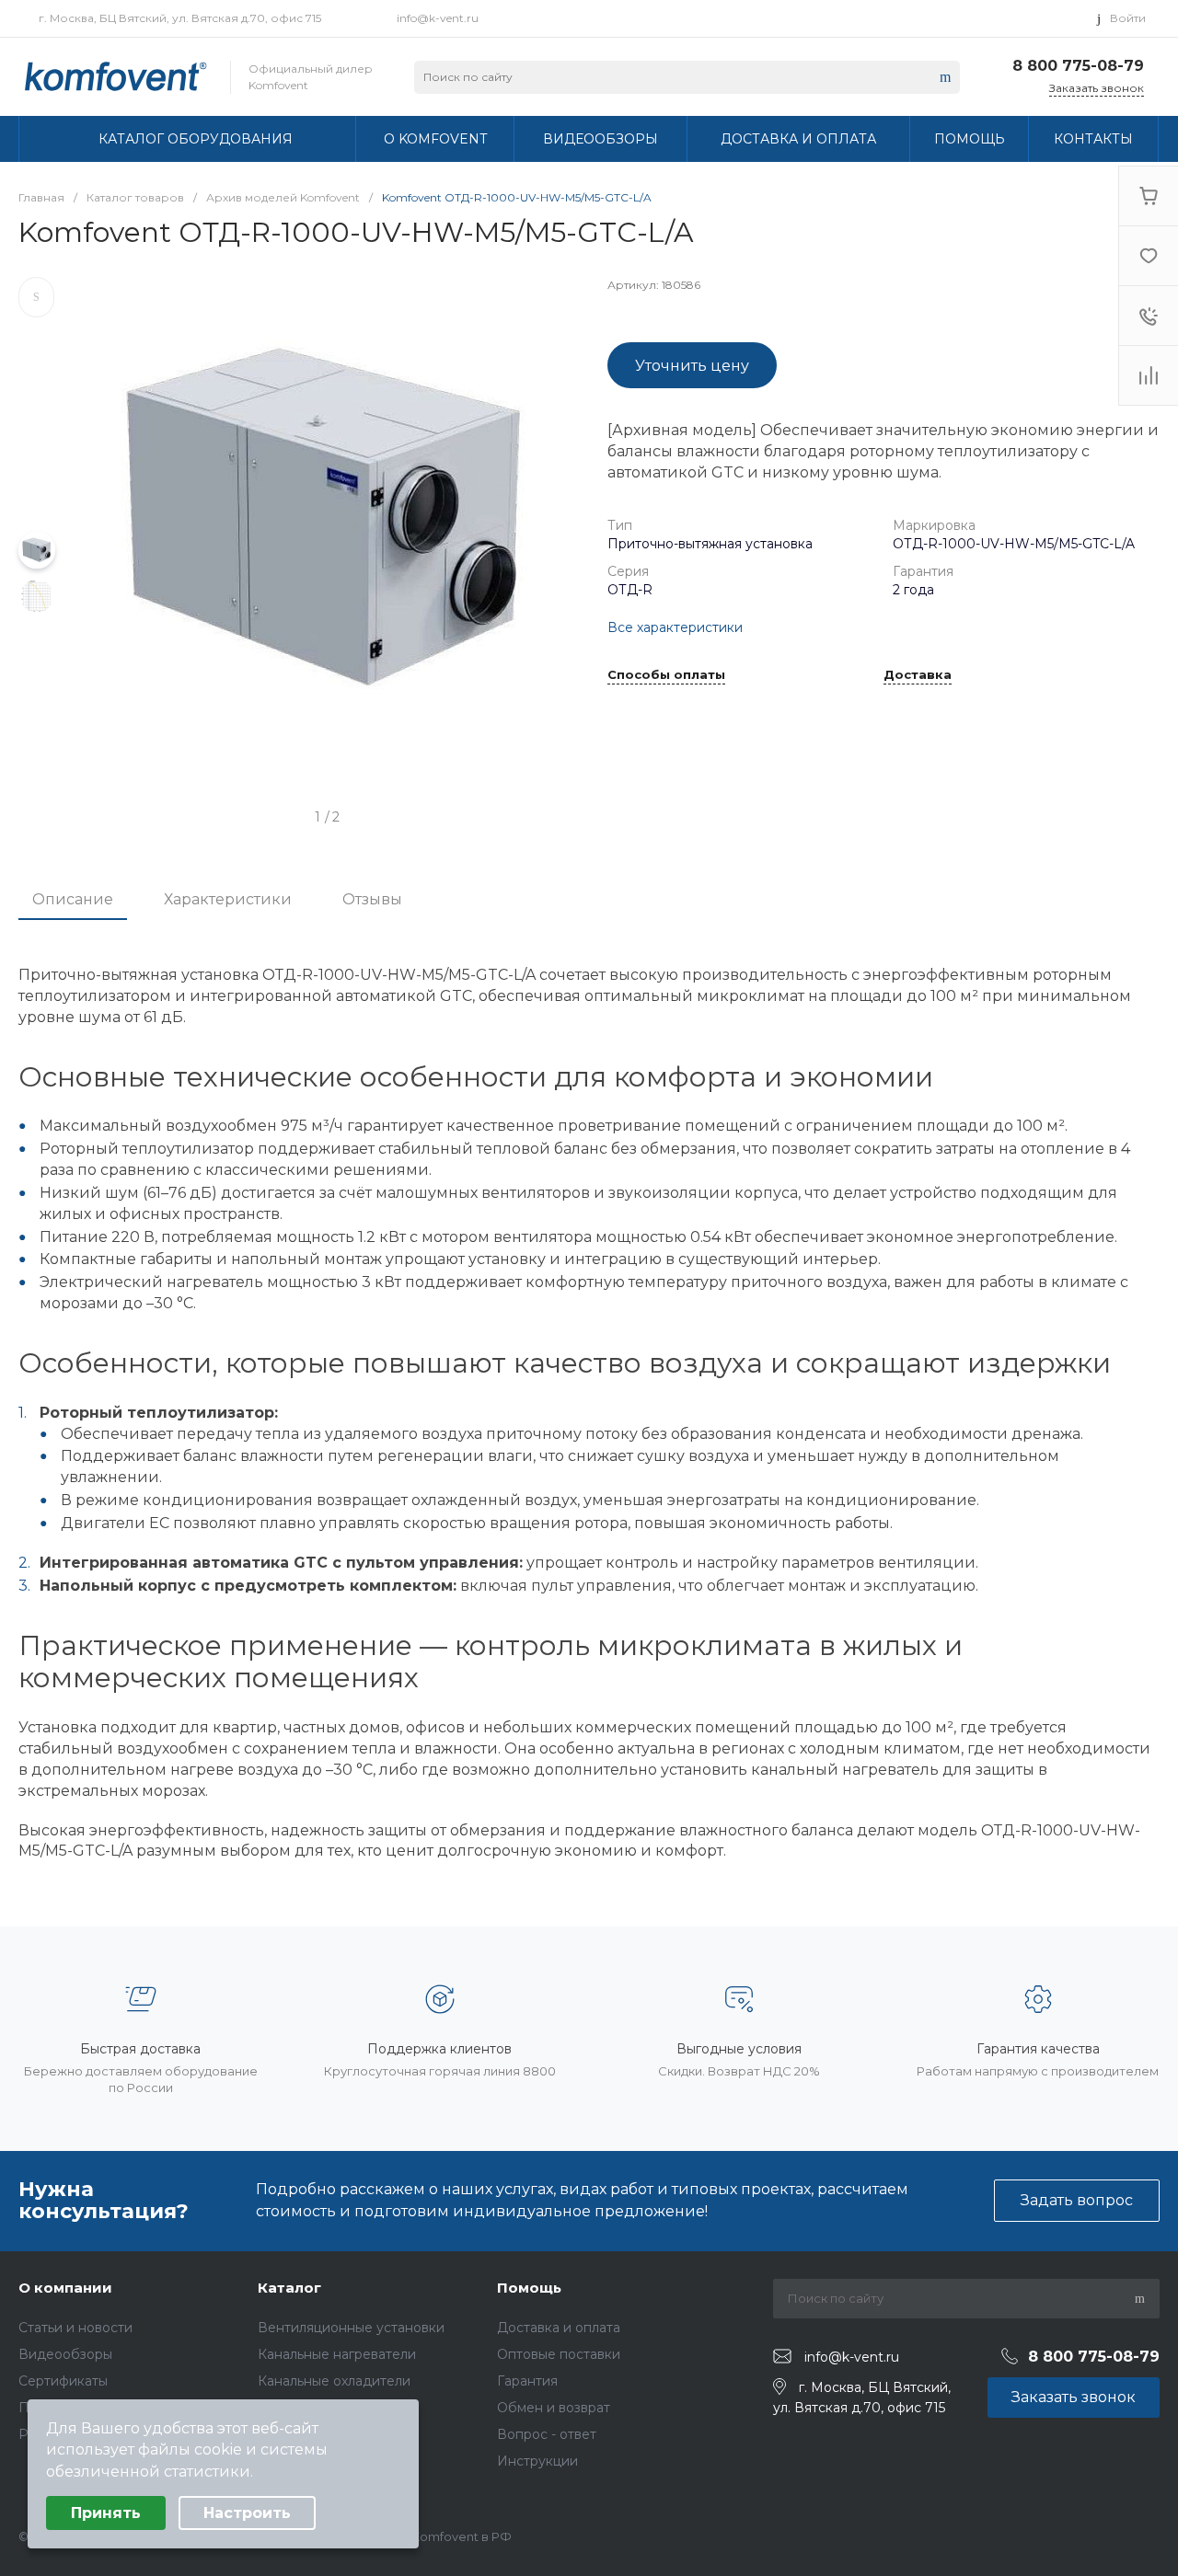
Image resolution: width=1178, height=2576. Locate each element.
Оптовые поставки (559, 2354)
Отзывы (372, 899)
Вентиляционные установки (351, 2328)
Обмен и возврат (554, 2408)
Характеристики (228, 899)
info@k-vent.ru (438, 18)
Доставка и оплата (559, 2328)
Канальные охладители (334, 2381)
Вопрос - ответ (547, 2434)
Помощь (529, 2288)
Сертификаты (63, 2381)
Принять (106, 2513)
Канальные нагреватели (337, 2354)
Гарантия (527, 2381)
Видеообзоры (65, 2354)
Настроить (247, 2513)
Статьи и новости (75, 2328)
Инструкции (537, 2461)
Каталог (289, 2288)
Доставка (918, 675)
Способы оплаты (666, 675)
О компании (65, 2288)
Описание (73, 899)
